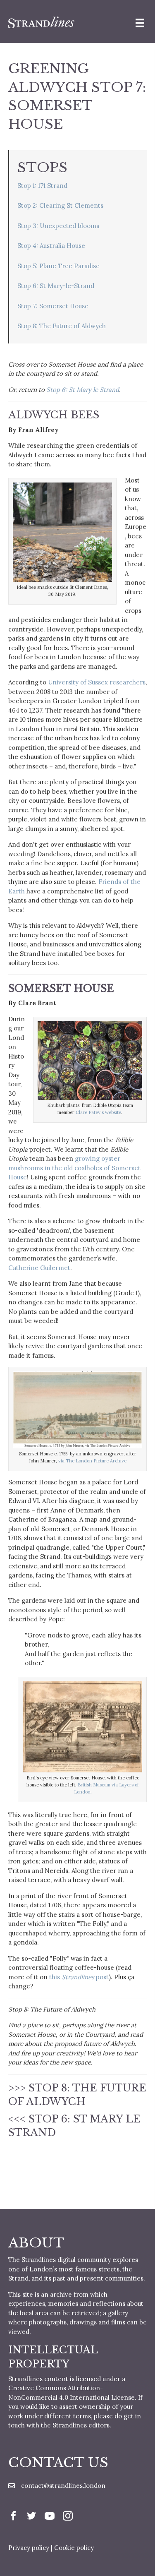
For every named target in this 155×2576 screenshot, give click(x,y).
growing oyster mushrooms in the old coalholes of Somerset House (74, 1168)
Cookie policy (74, 2548)
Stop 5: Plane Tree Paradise (58, 266)
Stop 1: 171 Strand (42, 186)
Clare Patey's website (98, 1112)
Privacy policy (29, 2548)
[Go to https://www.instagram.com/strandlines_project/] (68, 2517)
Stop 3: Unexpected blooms (58, 226)
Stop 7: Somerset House (53, 306)
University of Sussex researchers (97, 682)
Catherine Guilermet (39, 1268)
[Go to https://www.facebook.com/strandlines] (13, 2517)
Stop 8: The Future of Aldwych (62, 326)
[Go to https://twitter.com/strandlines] (31, 2517)
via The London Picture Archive (92, 1461)
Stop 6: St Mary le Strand (83, 390)
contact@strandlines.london (63, 2486)
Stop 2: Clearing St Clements (60, 205)
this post (79, 1977)
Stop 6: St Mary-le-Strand (56, 286)
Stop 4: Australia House (51, 246)
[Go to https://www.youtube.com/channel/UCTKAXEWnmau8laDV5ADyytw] (50, 2517)
